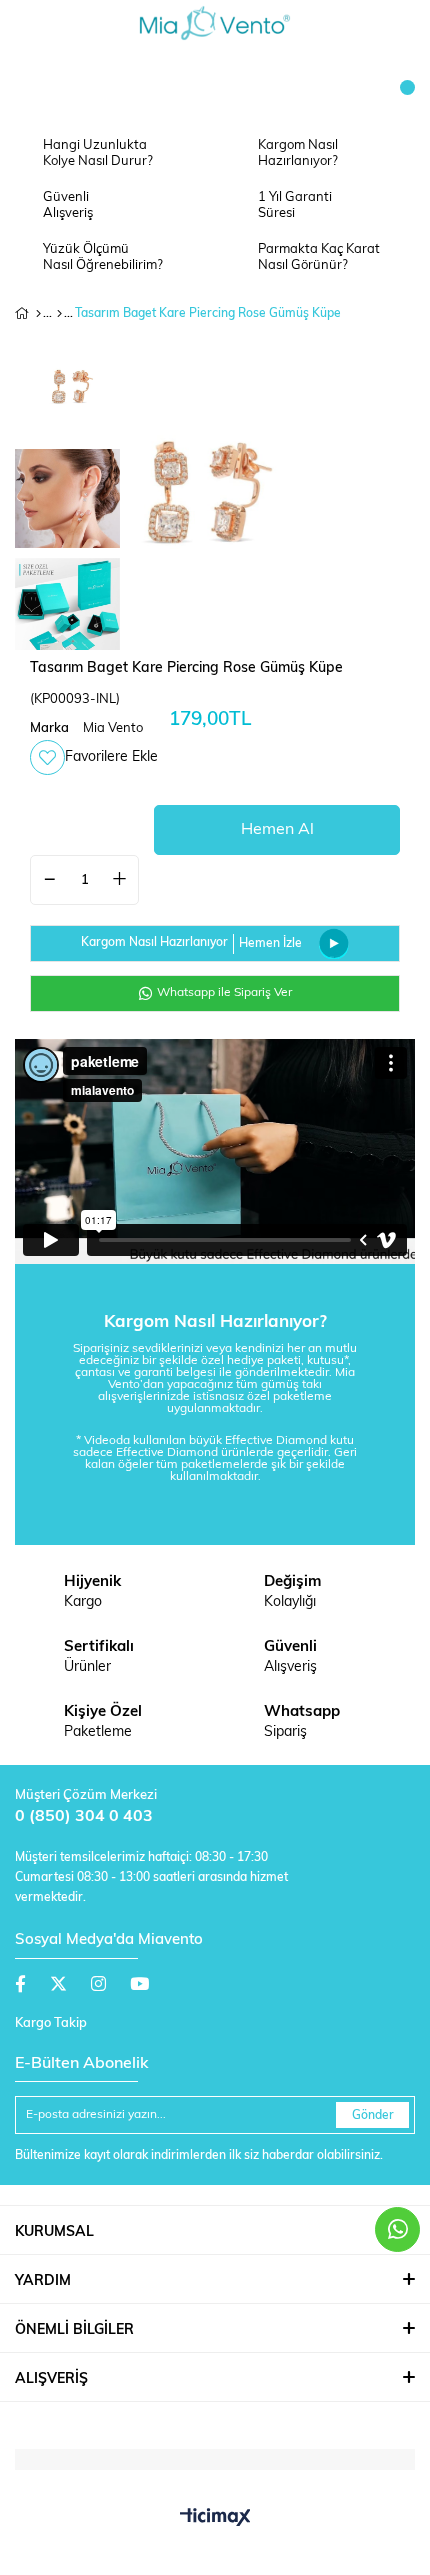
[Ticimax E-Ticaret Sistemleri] (215, 2519)
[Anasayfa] (38, 314)
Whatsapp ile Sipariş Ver (223, 993)
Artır (119, 880)
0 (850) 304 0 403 (84, 1817)
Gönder (373, 2116)
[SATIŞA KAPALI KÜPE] (59, 314)
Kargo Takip (51, 2023)
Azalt (50, 880)
